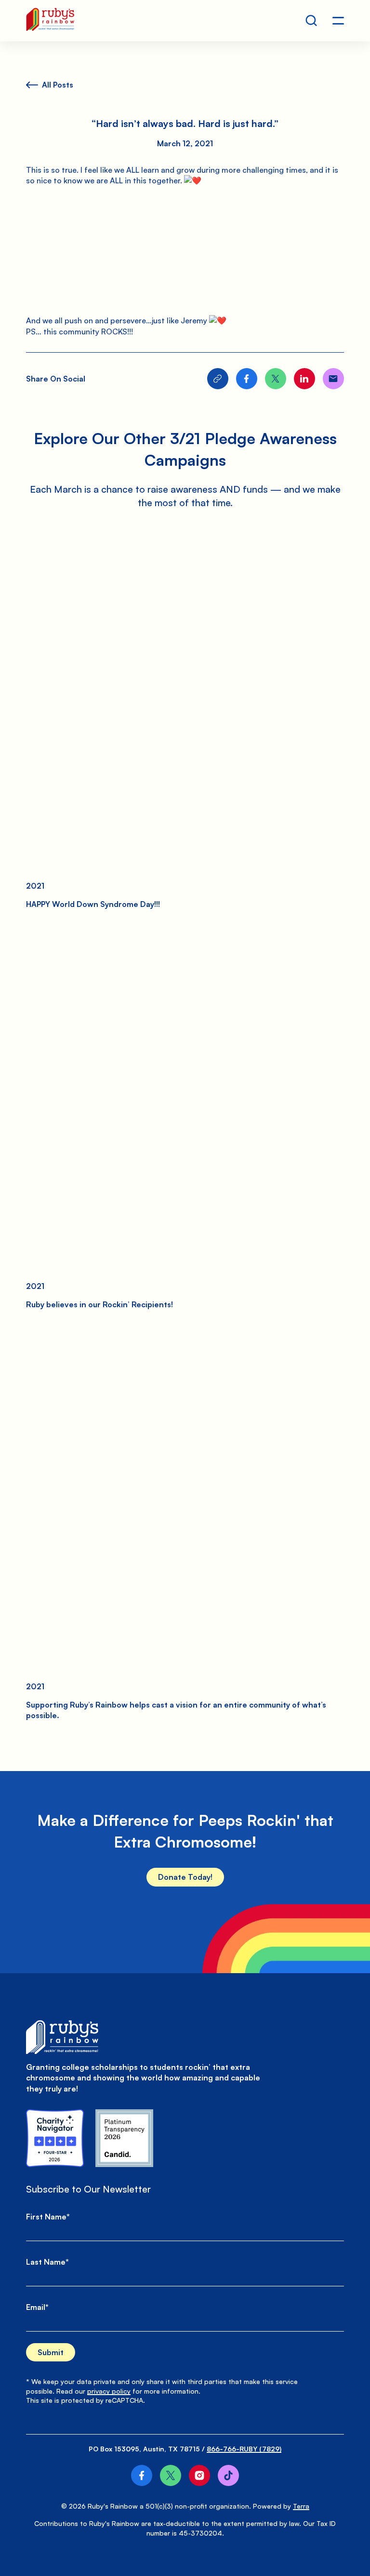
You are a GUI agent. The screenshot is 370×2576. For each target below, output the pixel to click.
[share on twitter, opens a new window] (276, 379)
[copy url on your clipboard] (218, 379)
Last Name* (47, 2262)
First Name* (48, 2217)
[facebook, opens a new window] (142, 2475)
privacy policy (109, 2391)
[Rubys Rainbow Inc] (124, 2138)
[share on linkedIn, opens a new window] (304, 379)
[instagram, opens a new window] (199, 2475)
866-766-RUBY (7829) (244, 2449)
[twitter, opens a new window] (171, 2475)
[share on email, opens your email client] (333, 379)
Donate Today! (185, 1877)
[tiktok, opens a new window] (228, 2475)
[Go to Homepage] (50, 21)
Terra (301, 2506)
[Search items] (311, 21)
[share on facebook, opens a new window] (247, 379)
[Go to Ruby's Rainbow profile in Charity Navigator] (55, 2138)
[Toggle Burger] (338, 21)
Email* (37, 2307)
